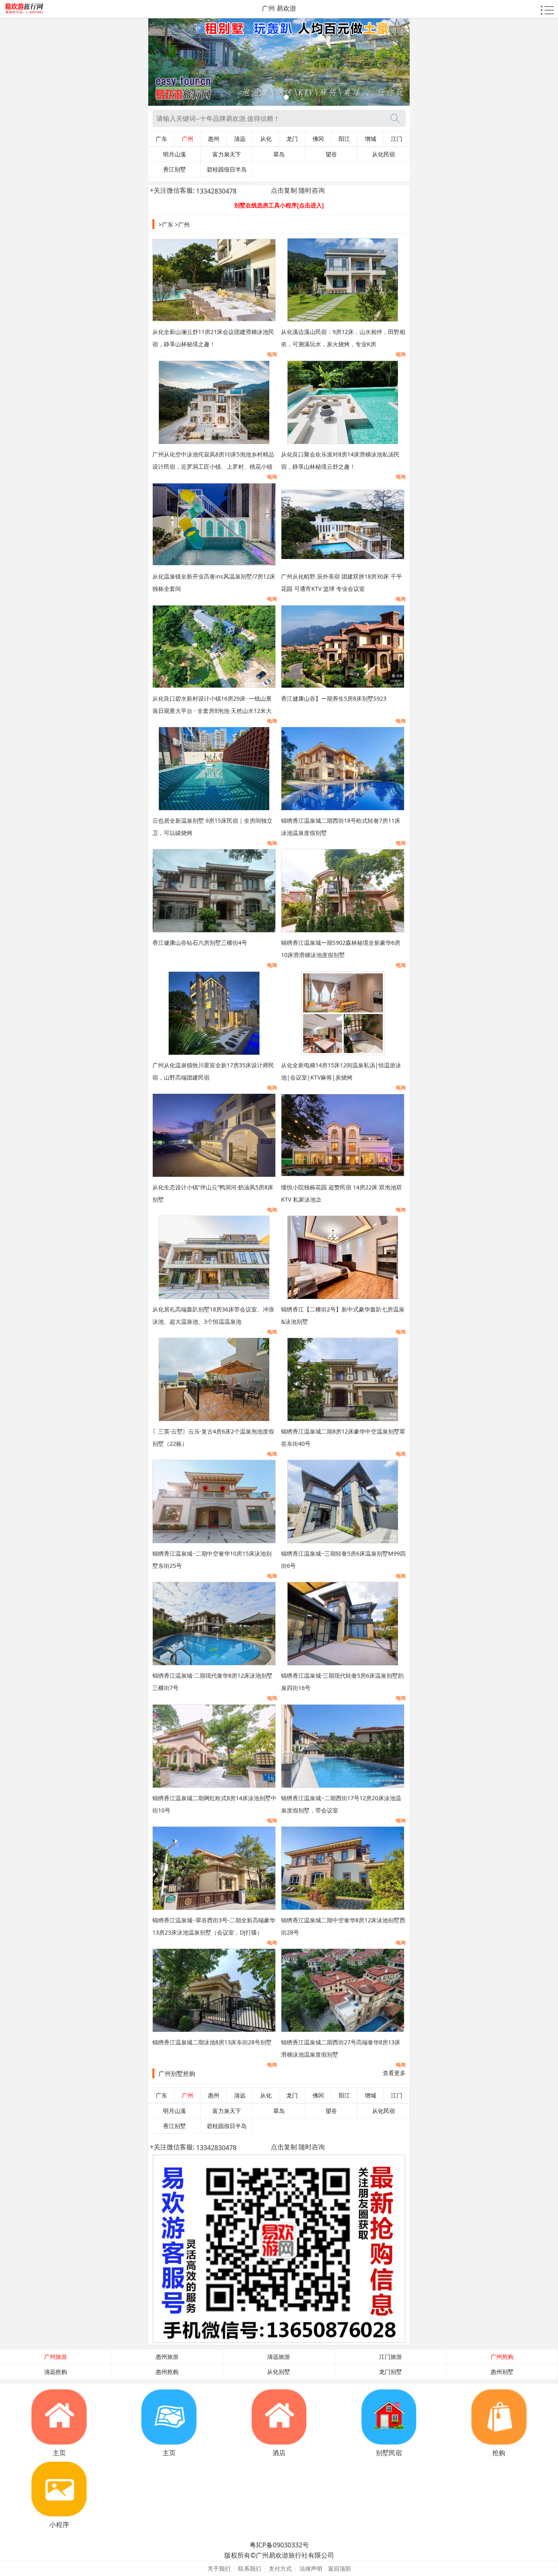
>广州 (182, 224)
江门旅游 (391, 2357)
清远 (240, 139)
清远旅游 (279, 2357)
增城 (371, 139)
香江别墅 (174, 169)
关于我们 (219, 2568)
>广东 (166, 224)
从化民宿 (384, 154)
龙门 (292, 139)
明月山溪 (174, 154)
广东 (161, 139)
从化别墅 (279, 2372)
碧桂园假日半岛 (227, 169)
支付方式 (280, 2568)
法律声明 (311, 2568)
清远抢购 (56, 2372)
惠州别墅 (502, 2372)
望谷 (331, 154)
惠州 (214, 139)
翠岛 (279, 154)
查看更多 (394, 2073)
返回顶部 (339, 2568)
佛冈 (318, 139)
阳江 (344, 139)
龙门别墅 (391, 2372)
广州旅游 (56, 2357)
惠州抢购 (167, 2372)
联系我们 (250, 2568)
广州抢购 (502, 2357)
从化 (266, 139)
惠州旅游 (167, 2357)
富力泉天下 (227, 154)
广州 (187, 139)
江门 (397, 139)
